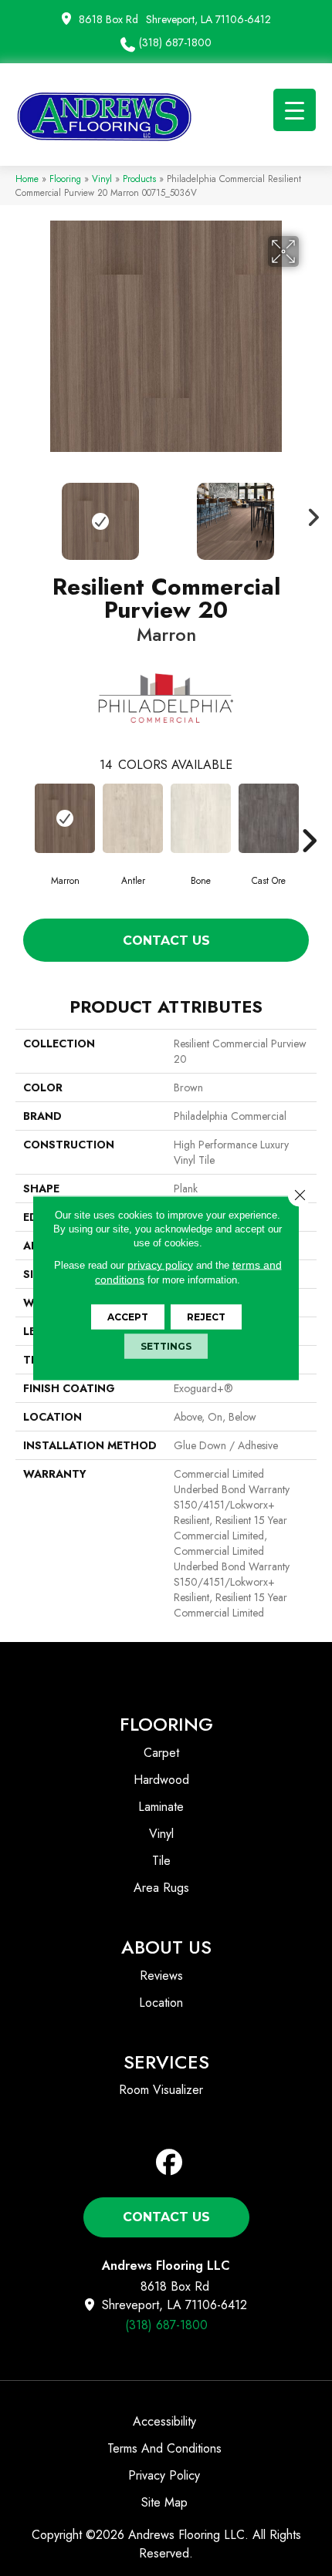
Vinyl (102, 179)
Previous (23, 514)
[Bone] (201, 818)
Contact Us (166, 941)
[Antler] (133, 818)
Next (309, 514)
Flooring (65, 179)
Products (139, 179)
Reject (206, 1317)
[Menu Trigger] (295, 110)
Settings (166, 1346)
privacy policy (160, 1265)
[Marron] (65, 818)
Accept (128, 1317)
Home (27, 179)
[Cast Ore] (269, 818)
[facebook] (169, 2163)
